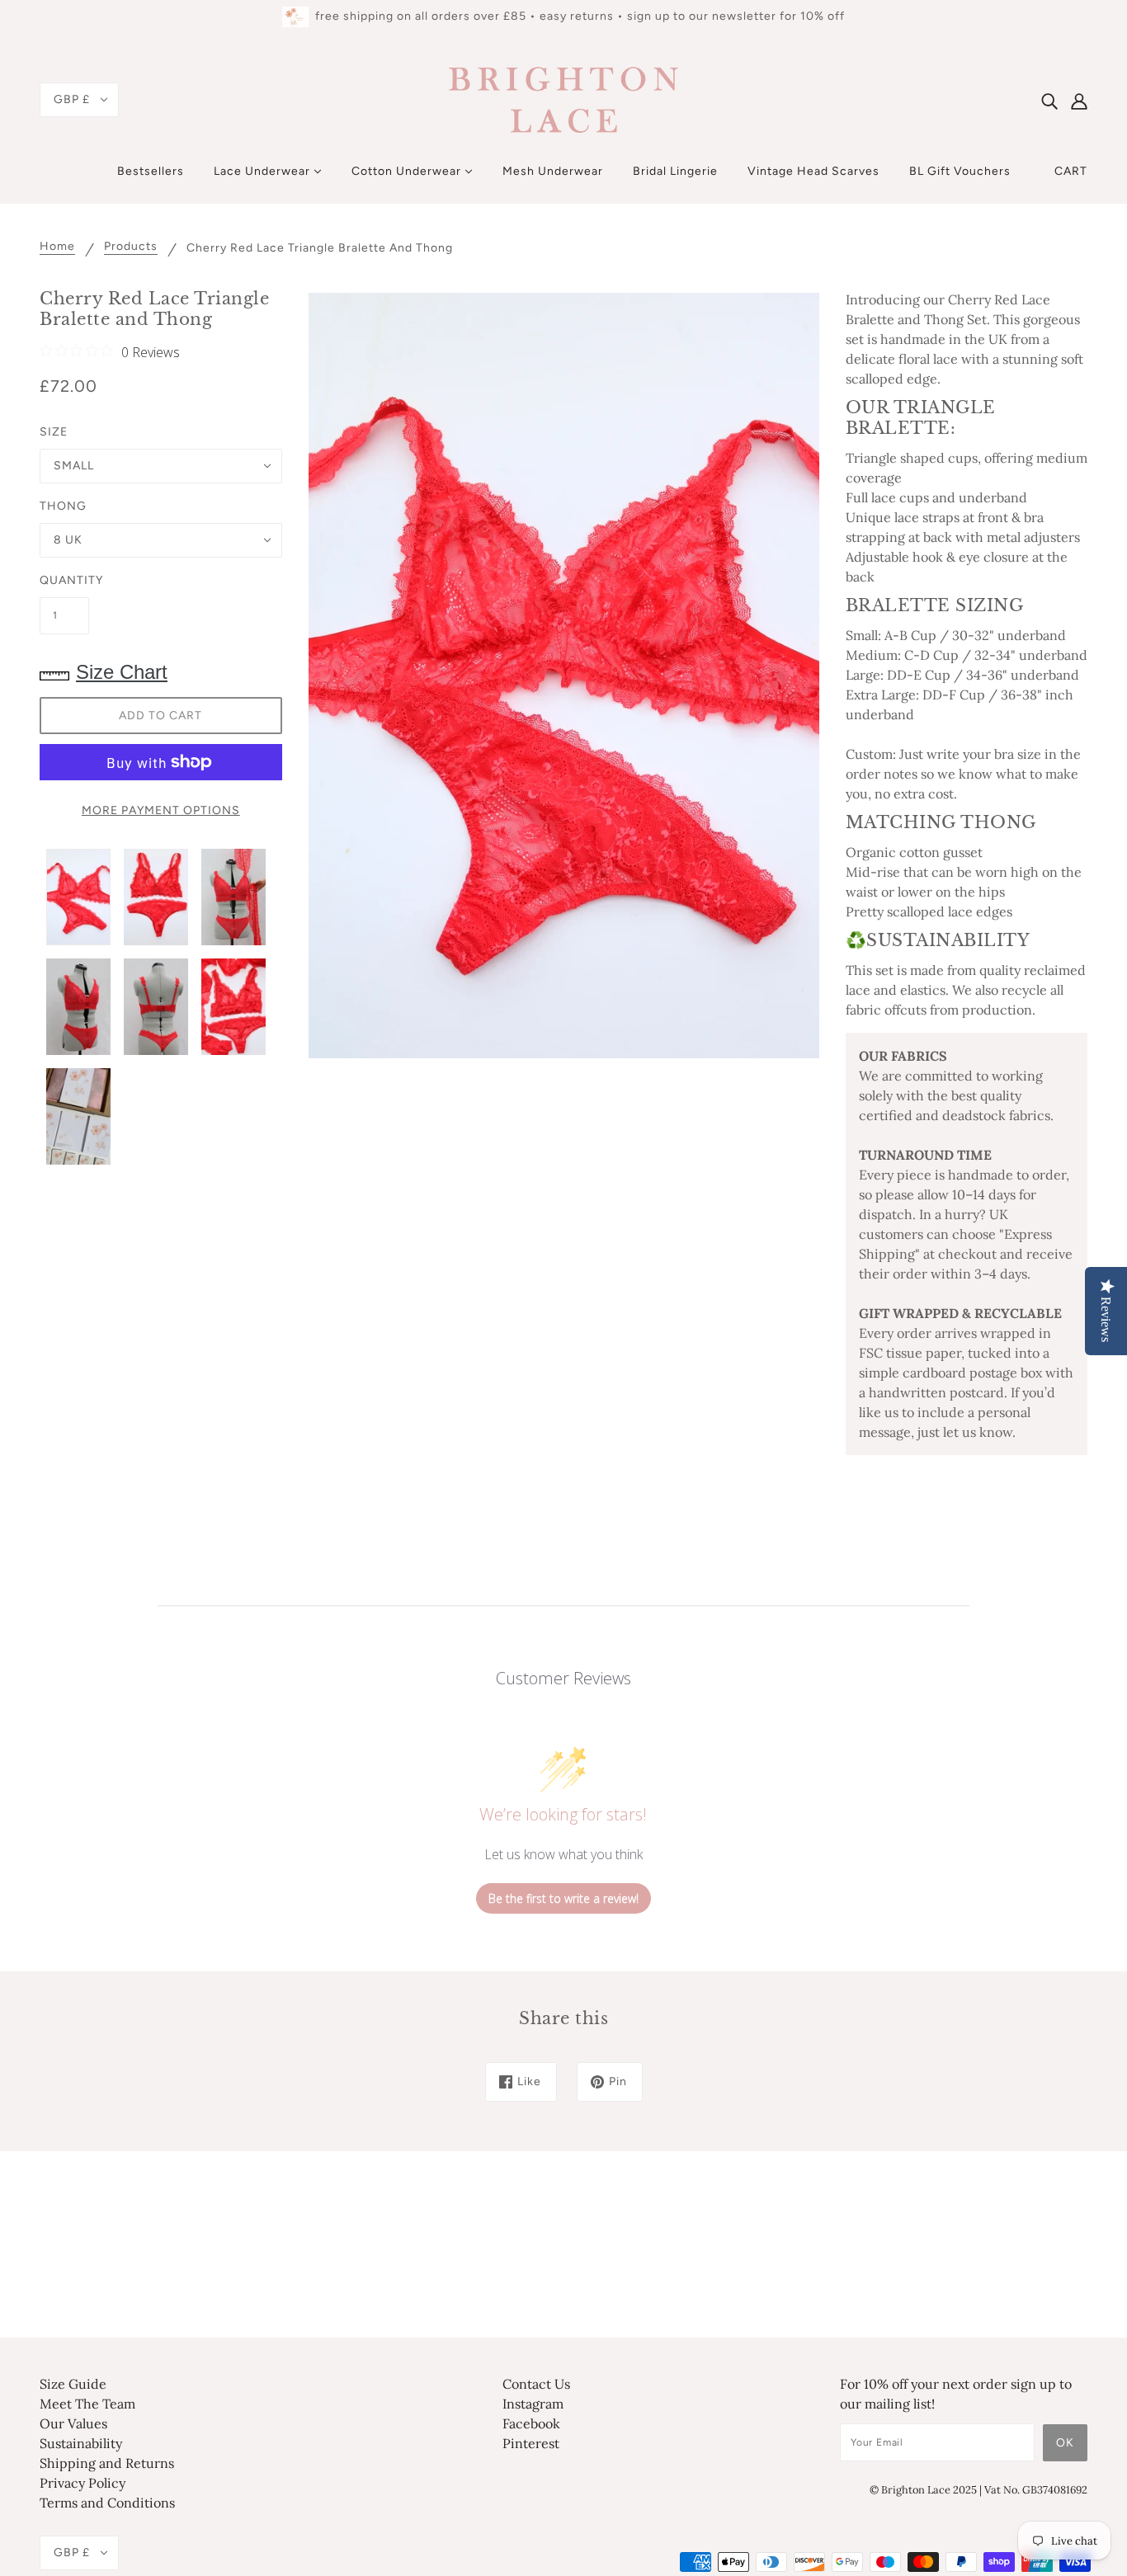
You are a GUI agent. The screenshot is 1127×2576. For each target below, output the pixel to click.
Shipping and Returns (107, 2463)
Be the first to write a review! (563, 1898)
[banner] (563, 98)
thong (63, 506)
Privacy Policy (83, 2483)
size (54, 432)
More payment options (161, 810)
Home (57, 247)
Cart (1071, 171)
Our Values (73, 2423)
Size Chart (122, 672)
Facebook (531, 2423)
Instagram (533, 2404)
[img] (1049, 100)
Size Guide (73, 2384)
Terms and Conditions (107, 2503)
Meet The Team (87, 2404)
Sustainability (81, 2443)
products (131, 247)
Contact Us (536, 2384)
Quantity (64, 580)
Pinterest (531, 2443)
